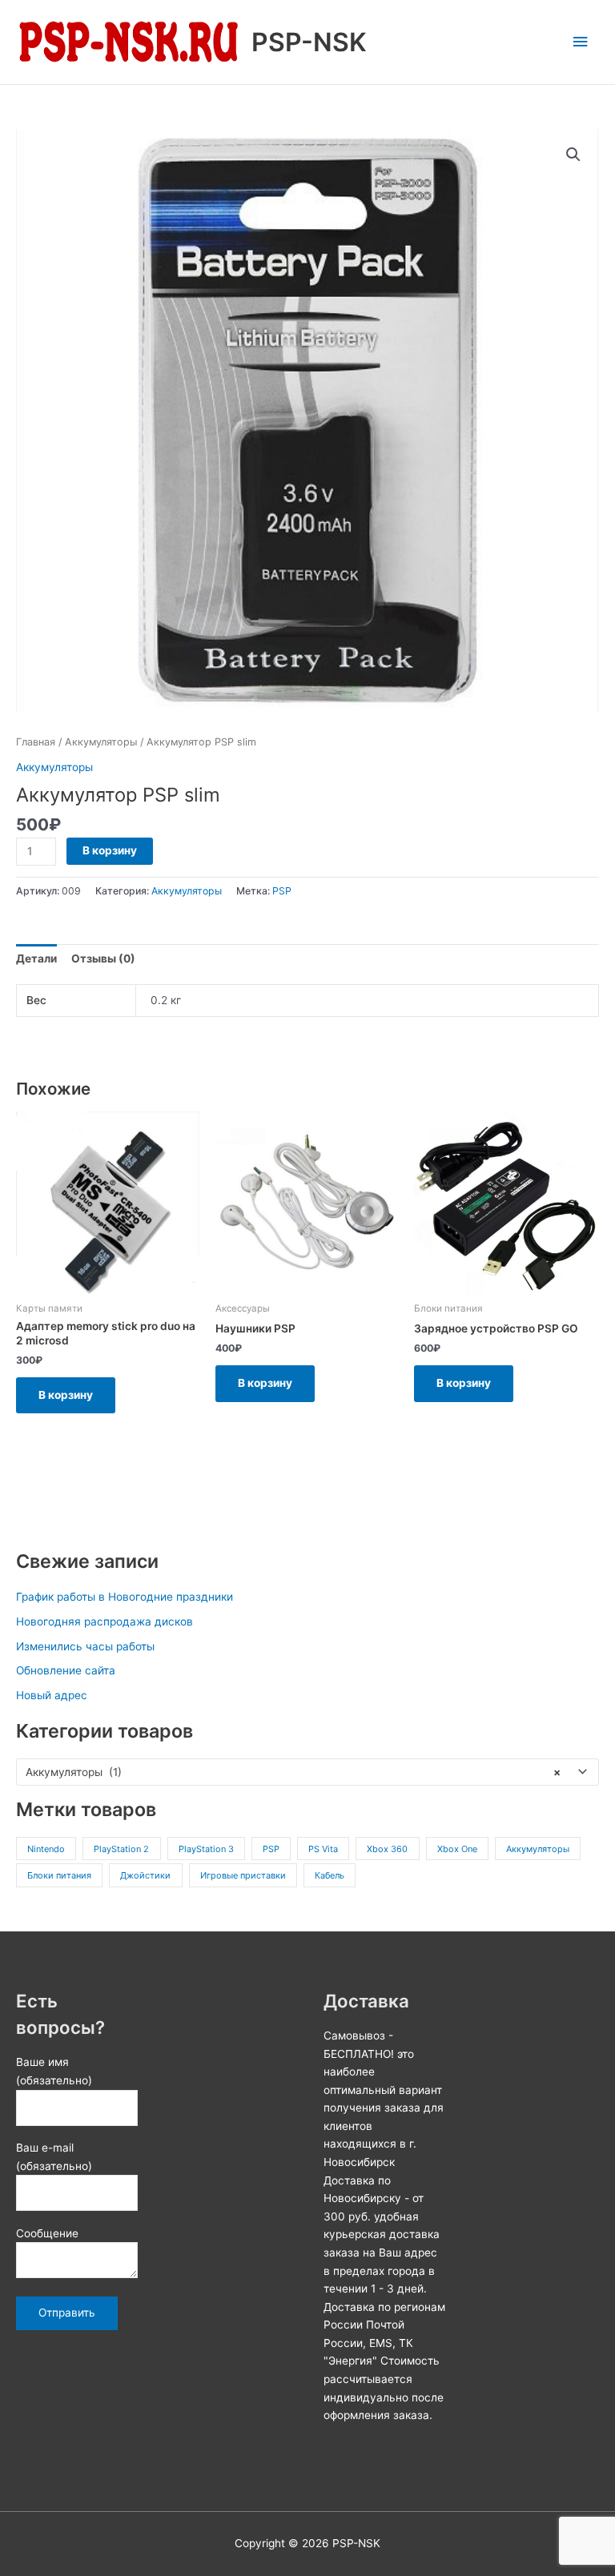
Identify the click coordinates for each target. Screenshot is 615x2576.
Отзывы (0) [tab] (103, 958)
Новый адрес (52, 1695)
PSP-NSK (309, 42)
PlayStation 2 (121, 1849)
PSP (271, 1849)
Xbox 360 (387, 1849)
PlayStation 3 (206, 1849)
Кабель (330, 1875)
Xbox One (457, 1849)
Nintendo (46, 1849)
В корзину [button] (66, 1395)
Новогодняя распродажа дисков (105, 1622)
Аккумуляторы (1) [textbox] (293, 1772)
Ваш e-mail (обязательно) (54, 2157)
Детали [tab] (36, 958)
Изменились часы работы (85, 1646)
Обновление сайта (66, 1670)
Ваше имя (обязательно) (54, 2071)
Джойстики (145, 1875)
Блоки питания (59, 1875)
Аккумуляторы (538, 1849)
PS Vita (323, 1849)
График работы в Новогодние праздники (125, 1597)
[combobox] (307, 1772)
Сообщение (47, 2233)
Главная (36, 742)
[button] (573, 155)
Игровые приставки (243, 1875)
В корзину (110, 850)
